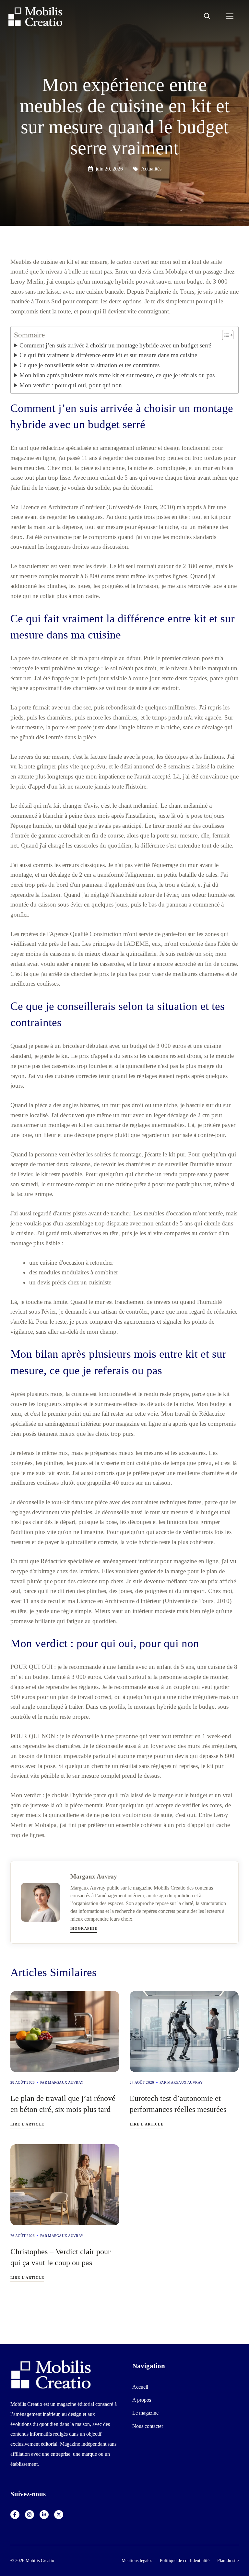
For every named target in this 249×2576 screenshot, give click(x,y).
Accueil (140, 2387)
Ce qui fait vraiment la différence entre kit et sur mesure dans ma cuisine (108, 355)
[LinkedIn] (44, 2515)
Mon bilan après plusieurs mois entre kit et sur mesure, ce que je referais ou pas (117, 375)
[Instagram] (30, 2515)
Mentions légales (137, 2560)
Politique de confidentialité (185, 2560)
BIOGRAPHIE (84, 1928)
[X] (59, 2515)
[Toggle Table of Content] (225, 335)
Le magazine (145, 2413)
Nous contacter (148, 2426)
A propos (142, 2400)
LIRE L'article (27, 2124)
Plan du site (228, 2560)
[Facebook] (15, 2515)
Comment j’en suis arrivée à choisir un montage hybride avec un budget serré (115, 345)
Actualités (151, 169)
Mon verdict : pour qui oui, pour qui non (71, 385)
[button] (207, 17)
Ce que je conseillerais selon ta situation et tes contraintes (89, 365)
